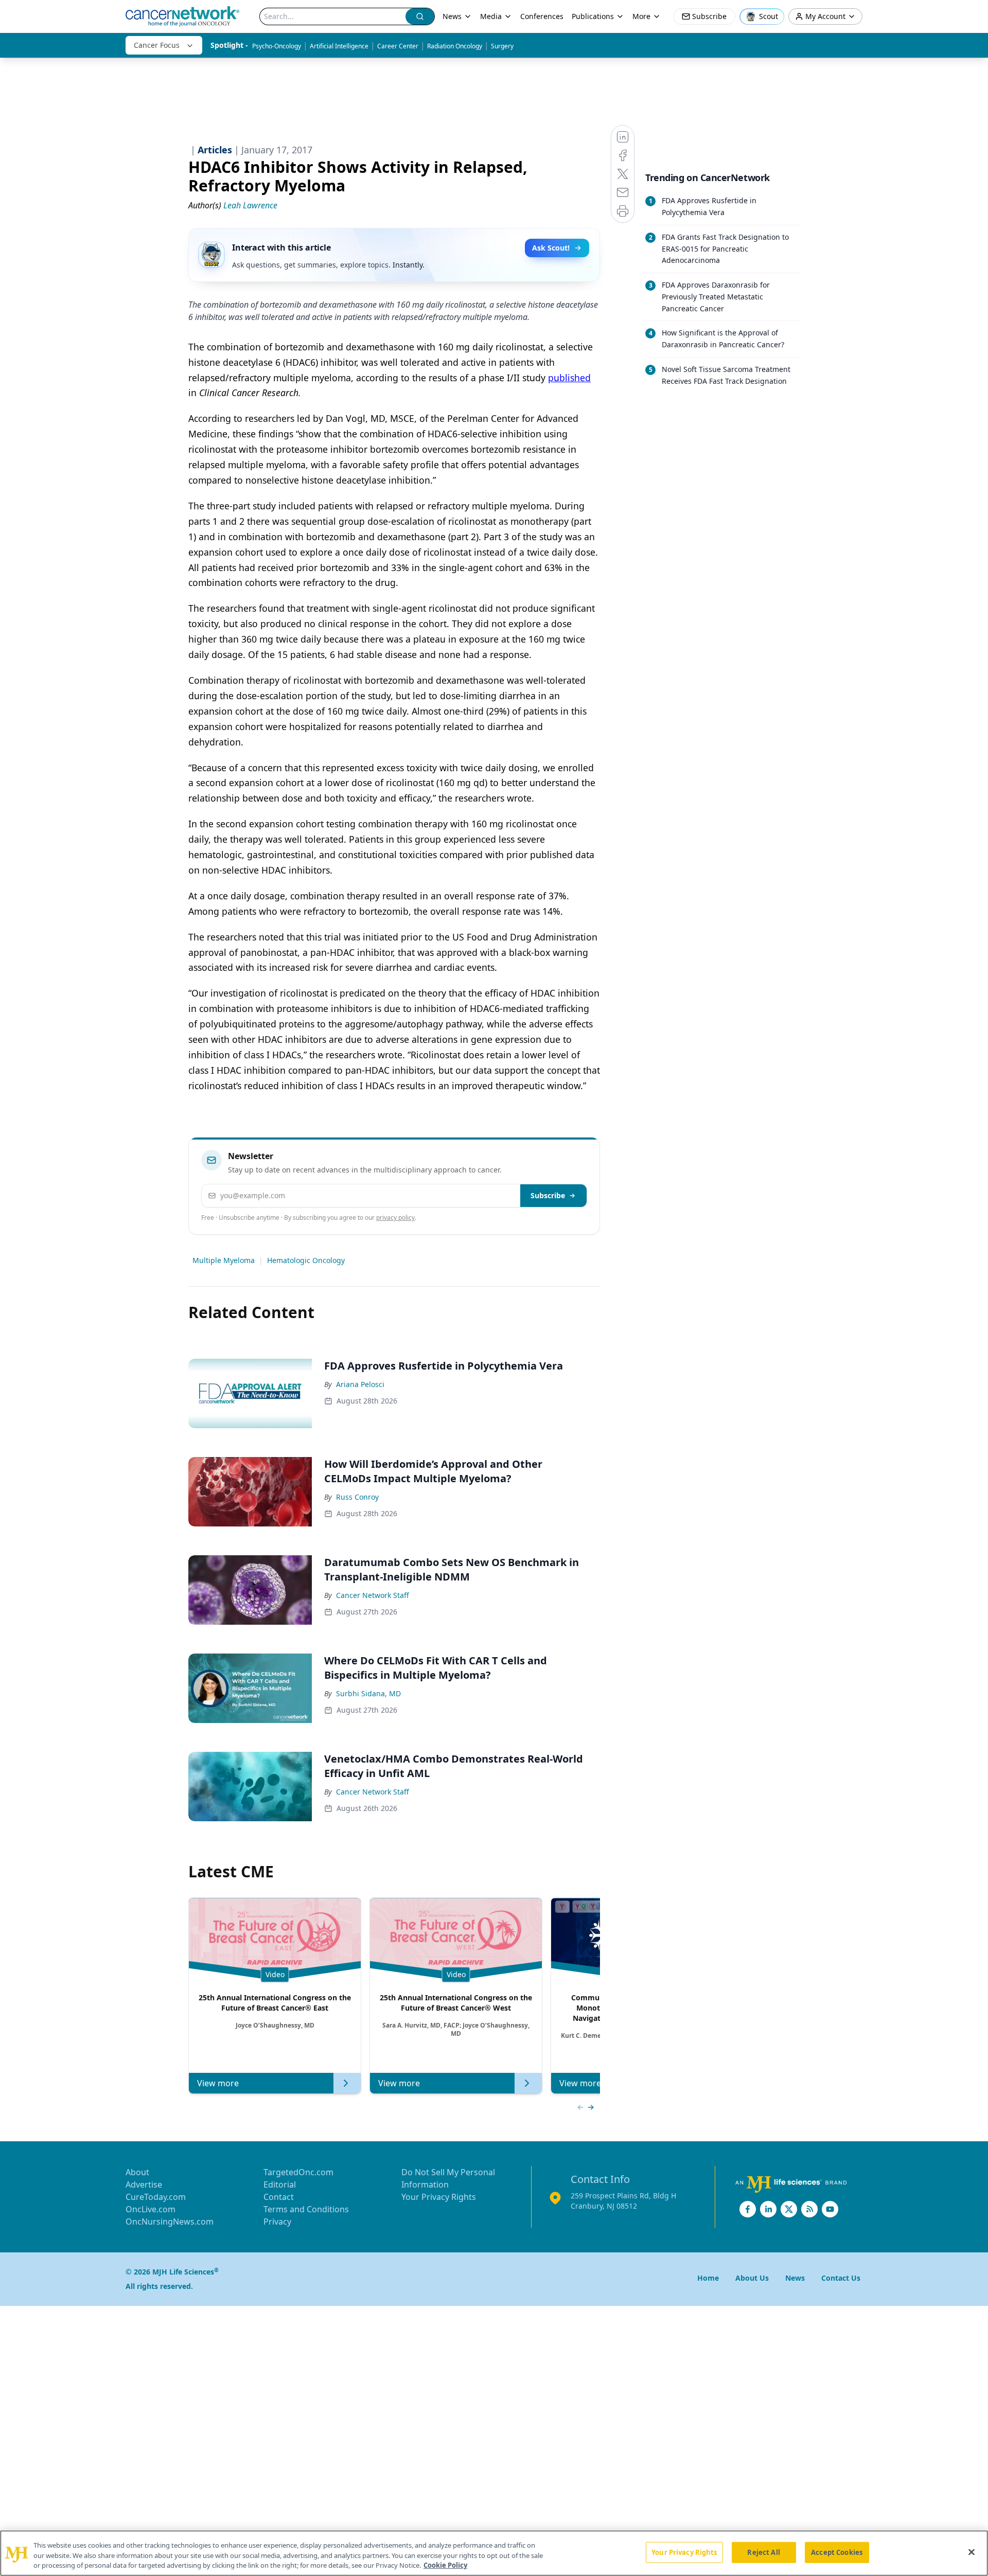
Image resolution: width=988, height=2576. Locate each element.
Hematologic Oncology (306, 1260)
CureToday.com (156, 2197)
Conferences (542, 16)
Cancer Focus (157, 45)
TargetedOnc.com (298, 2172)
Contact (279, 2197)
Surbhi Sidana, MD (368, 1693)
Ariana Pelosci (360, 1384)
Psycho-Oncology (277, 46)
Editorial (280, 2184)
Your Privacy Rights (439, 2197)
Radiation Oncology (455, 46)
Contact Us (841, 2278)
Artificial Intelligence (339, 46)
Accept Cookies (837, 2552)
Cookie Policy (445, 2565)
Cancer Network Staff (373, 1595)
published (569, 378)
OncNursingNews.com (170, 2222)
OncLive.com (151, 2209)
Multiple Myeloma (224, 1260)
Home (708, 2278)
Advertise (144, 2184)
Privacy (277, 2222)
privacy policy (395, 1218)
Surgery (502, 46)
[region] (494, 2553)
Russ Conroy (357, 1497)
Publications (593, 16)
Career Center (398, 46)
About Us (752, 2278)
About (137, 2172)
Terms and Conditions (306, 2209)
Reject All (763, 2552)
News (452, 16)
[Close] (972, 2552)
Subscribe (548, 1195)
